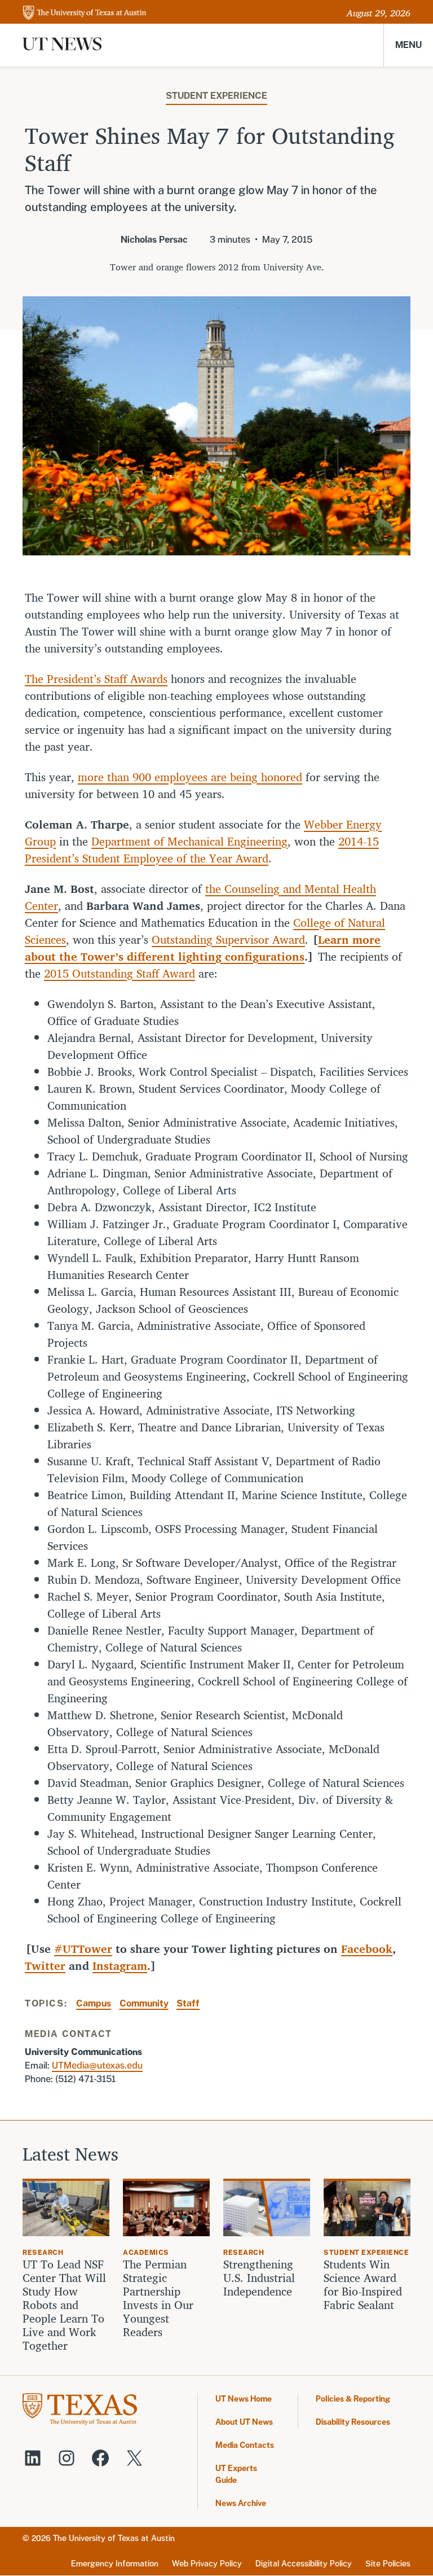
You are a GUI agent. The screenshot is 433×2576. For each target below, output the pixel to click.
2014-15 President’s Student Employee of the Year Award (202, 850)
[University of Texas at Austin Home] (85, 13)
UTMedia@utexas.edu (97, 2065)
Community (144, 2003)
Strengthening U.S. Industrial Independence (259, 2278)
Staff (188, 2003)
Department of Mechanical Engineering (189, 841)
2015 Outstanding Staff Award (120, 973)
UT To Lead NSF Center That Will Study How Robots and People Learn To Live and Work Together (64, 2305)
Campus (94, 2003)
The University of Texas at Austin (114, 2538)
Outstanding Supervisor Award (228, 939)
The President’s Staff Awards (96, 679)
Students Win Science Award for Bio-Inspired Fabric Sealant (363, 2285)
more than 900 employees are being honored (190, 777)
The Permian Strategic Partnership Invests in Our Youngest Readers (158, 2298)
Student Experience (216, 96)
